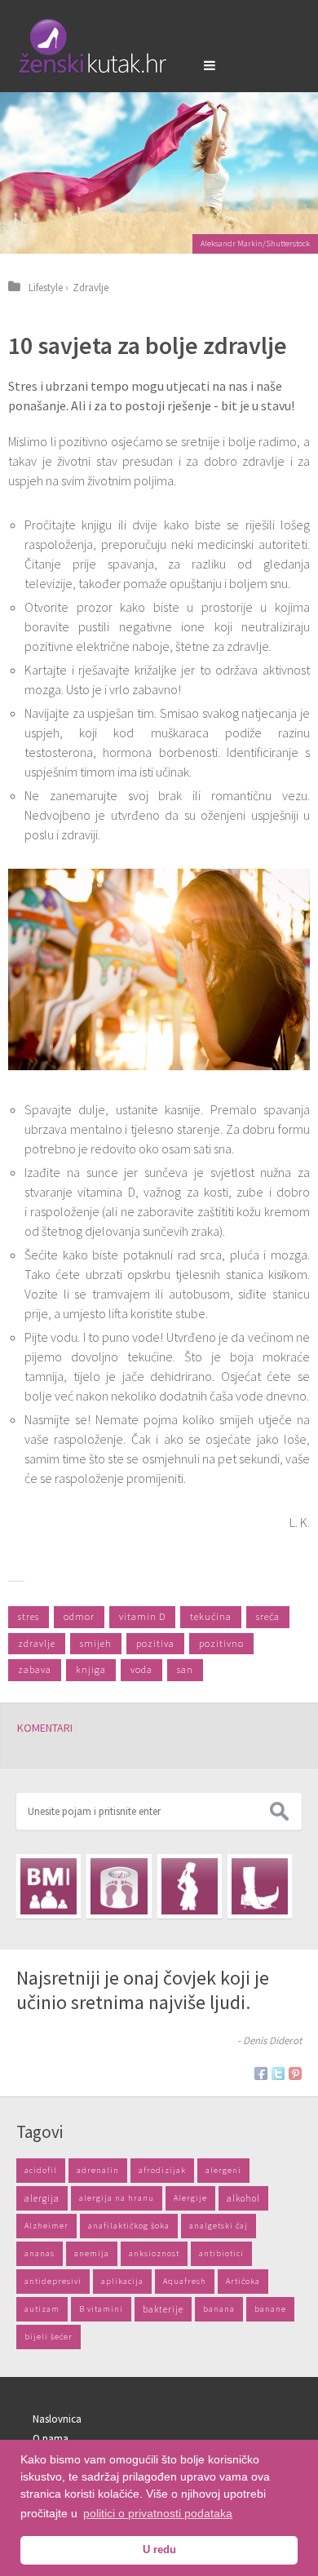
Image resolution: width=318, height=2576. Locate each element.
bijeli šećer (49, 2337)
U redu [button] (159, 2550)
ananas (40, 2253)
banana (219, 2309)
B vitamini (101, 2309)
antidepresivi (53, 2281)
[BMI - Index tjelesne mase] (49, 1886)
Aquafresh (185, 2281)
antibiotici (221, 2253)
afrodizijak (162, 2170)
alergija (42, 2198)
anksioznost (154, 2253)
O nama (51, 2439)
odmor (79, 1616)
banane (270, 2309)
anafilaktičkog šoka (129, 2226)
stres (29, 1616)
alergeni (223, 2170)
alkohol (243, 2198)
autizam (42, 2309)
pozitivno (221, 1643)
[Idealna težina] (119, 1886)
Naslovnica (57, 2419)
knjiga (91, 1669)
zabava (35, 1669)
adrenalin (98, 2170)
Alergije (190, 2198)
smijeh (96, 1643)
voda (141, 1669)
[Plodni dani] (190, 1886)
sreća (268, 1616)
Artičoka (243, 2281)
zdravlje (37, 1643)
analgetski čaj (219, 2226)
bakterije (163, 2309)
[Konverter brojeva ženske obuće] (260, 1886)
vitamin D (142, 1616)
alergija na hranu (117, 2198)
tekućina (211, 1616)
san (185, 1669)
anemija (92, 2253)
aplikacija (122, 2281)
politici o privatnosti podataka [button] (158, 2513)
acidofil (41, 2170)
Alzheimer (46, 2226)
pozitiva (155, 1643)
